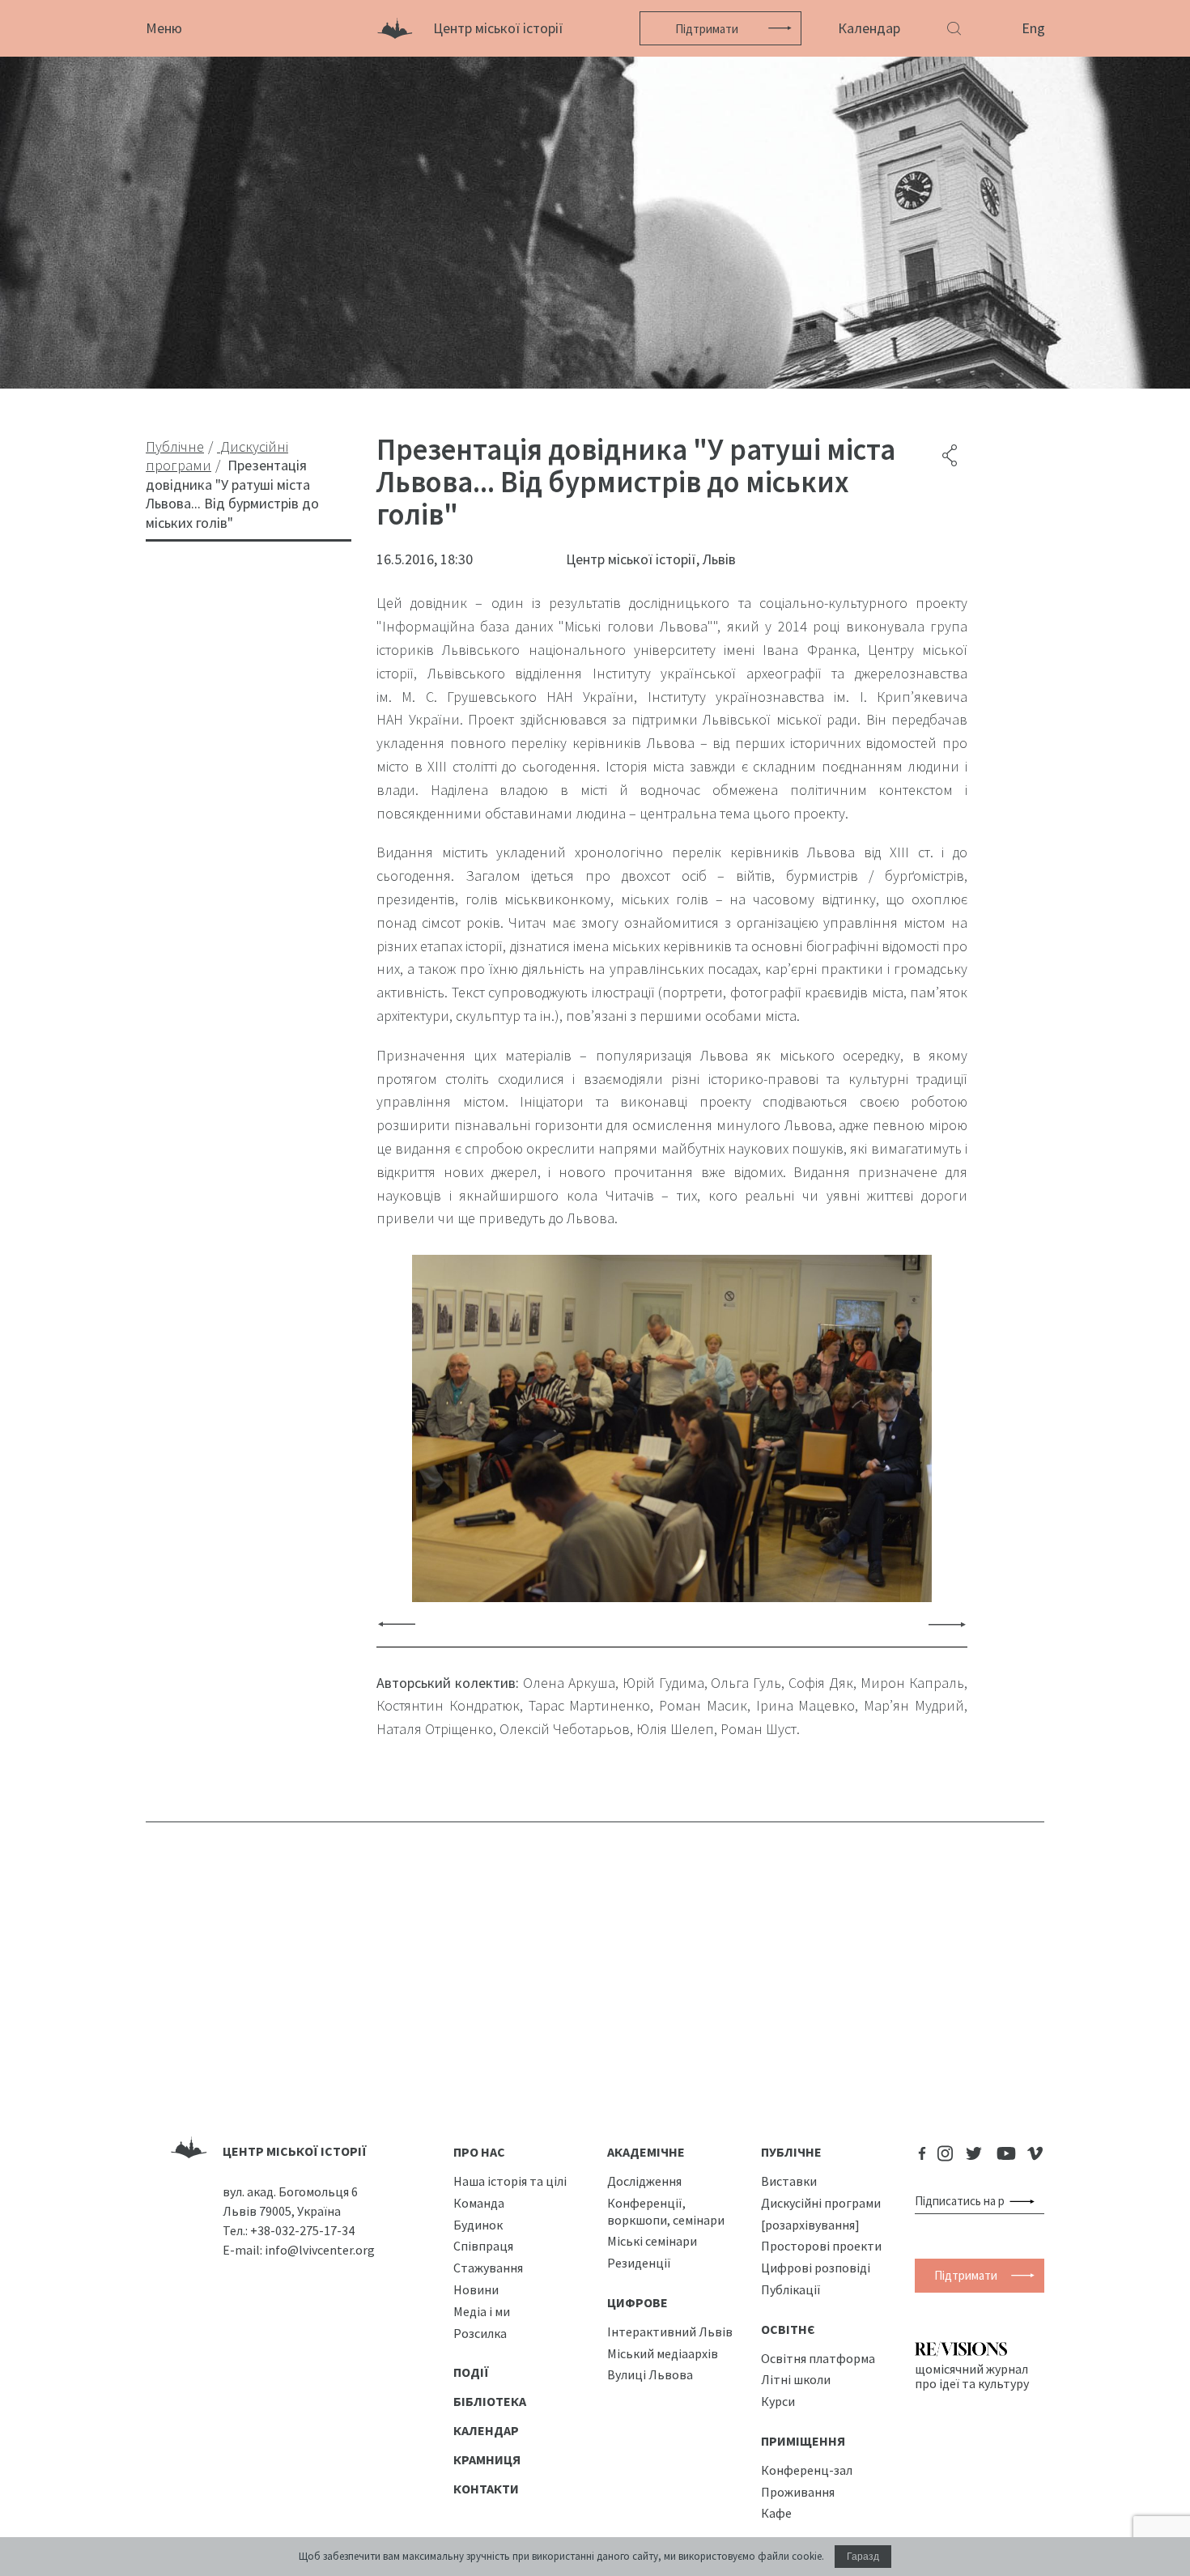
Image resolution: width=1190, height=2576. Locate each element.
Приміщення (803, 2441)
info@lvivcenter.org (320, 2250)
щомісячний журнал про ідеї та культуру (972, 2376)
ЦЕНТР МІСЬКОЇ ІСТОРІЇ (295, 2151)
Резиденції (639, 2263)
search (1025, 2201)
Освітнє (788, 2329)
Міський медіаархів (663, 2353)
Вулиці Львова (650, 2374)
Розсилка (480, 2333)
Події (471, 2372)
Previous (397, 1624)
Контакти (486, 2489)
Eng (1033, 28)
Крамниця (487, 2459)
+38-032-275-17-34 (302, 2230)
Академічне (646, 2152)
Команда (479, 2203)
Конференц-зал (807, 2470)
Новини (476, 2289)
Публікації (791, 2289)
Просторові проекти (821, 2246)
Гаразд (863, 2557)
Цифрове (637, 2302)
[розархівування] (810, 2225)
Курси (778, 2401)
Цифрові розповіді (816, 2268)
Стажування (488, 2268)
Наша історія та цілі (510, 2181)
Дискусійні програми (821, 2203)
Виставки (789, 2181)
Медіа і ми (482, 2311)
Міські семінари (652, 2241)
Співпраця (483, 2246)
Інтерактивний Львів (670, 2332)
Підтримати (707, 29)
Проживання (798, 2492)
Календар (869, 28)
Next (947, 1624)
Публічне (791, 2152)
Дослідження (644, 2181)
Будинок (478, 2225)
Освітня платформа (818, 2358)
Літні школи (796, 2379)
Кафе (776, 2513)
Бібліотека (490, 2401)
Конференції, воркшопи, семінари (666, 2211)
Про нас (479, 2152)
